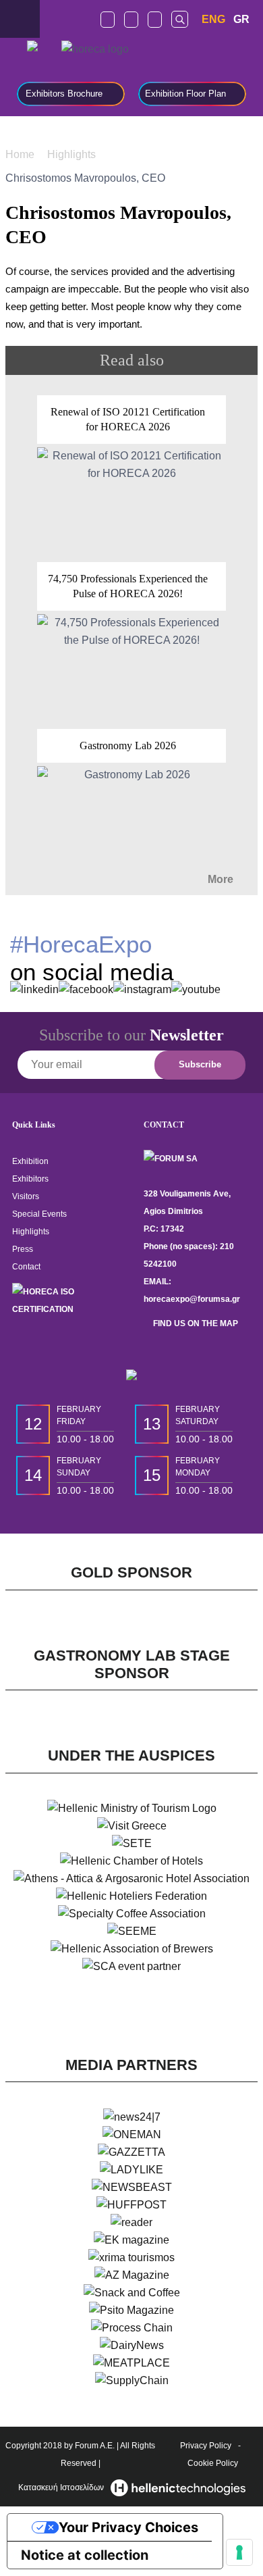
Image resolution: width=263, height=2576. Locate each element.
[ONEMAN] (132, 2135)
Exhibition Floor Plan (185, 94)
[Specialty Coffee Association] (132, 1914)
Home (21, 154)
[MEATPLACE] (131, 2363)
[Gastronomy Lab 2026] (131, 798)
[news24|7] (132, 2117)
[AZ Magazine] (132, 2275)
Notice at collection (85, 2555)
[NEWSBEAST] (132, 2188)
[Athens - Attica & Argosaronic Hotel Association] (131, 1879)
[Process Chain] (132, 2328)
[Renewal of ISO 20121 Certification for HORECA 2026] (131, 472)
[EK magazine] (131, 2240)
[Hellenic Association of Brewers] (132, 1949)
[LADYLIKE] (131, 2170)
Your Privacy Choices (128, 2527)
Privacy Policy (206, 2446)
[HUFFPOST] (131, 2205)
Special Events (39, 1214)
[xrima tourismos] (131, 2258)
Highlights (73, 154)
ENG (213, 19)
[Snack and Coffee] (132, 2293)
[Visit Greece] (132, 1826)
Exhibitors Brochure (64, 94)
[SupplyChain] (132, 2381)
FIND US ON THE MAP (195, 1323)
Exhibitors (30, 1179)
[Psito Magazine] (131, 2310)
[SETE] (132, 1844)
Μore (222, 879)
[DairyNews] (132, 2346)
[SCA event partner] (131, 1967)
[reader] (131, 2223)
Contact (26, 1267)
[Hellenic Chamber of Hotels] (131, 1861)
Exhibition (30, 1161)
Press (23, 1249)
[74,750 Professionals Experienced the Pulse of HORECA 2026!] (131, 639)
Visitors (26, 1196)
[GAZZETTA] (131, 2152)
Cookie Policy (213, 2463)
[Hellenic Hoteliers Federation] (131, 1896)
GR (241, 19)
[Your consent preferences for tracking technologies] (239, 2552)
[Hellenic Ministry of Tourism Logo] (132, 1809)
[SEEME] (132, 1931)
